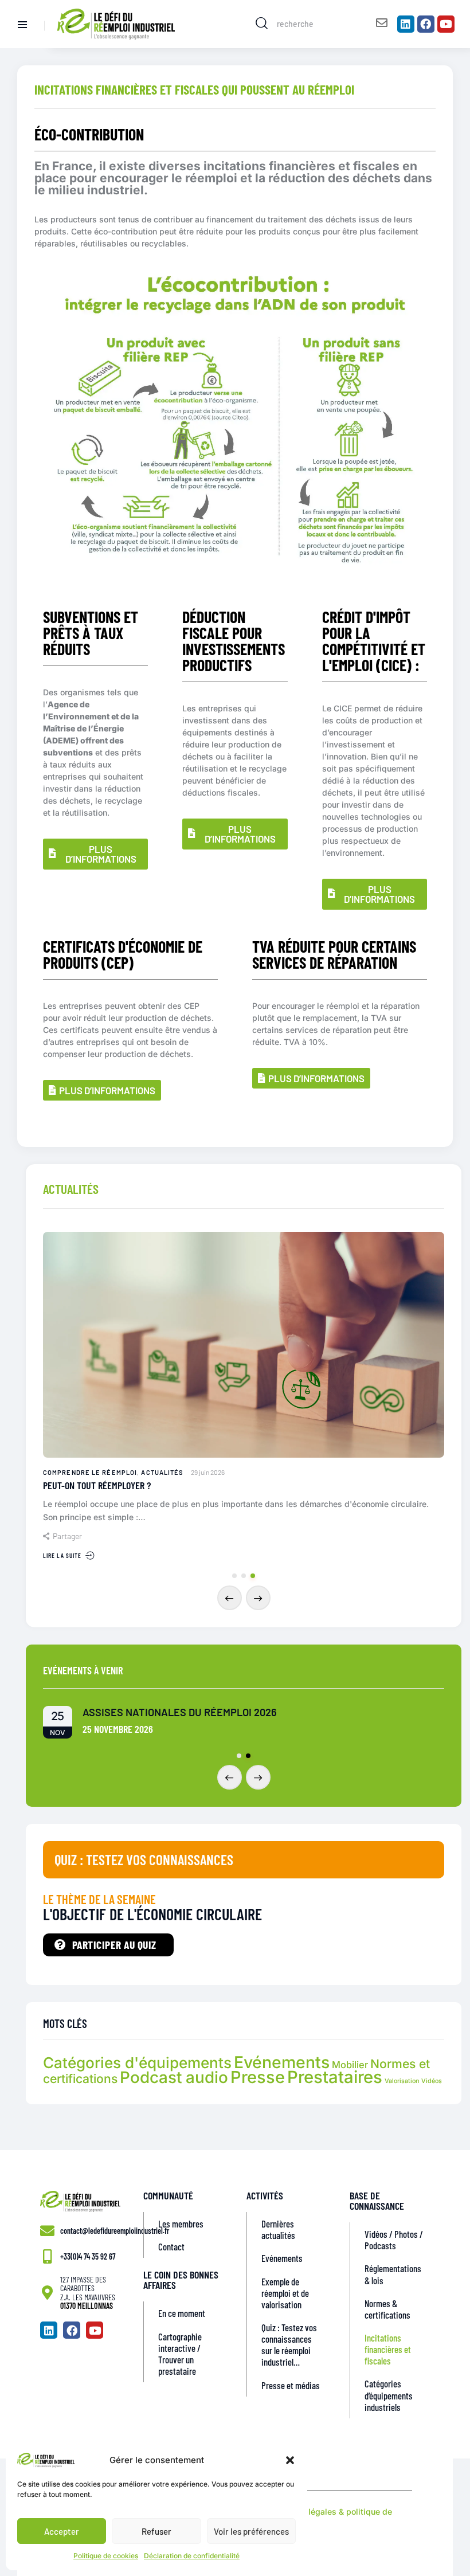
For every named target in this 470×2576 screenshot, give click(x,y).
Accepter (62, 2531)
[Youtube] (446, 24)
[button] (290, 2460)
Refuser (156, 2531)
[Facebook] (426, 24)
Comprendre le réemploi (90, 1472)
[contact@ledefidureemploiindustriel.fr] (47, 2231)
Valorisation (402, 2081)
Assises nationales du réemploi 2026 (180, 1712)
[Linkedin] (406, 24)
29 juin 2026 (208, 1472)
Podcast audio (174, 2077)
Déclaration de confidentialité (192, 2556)
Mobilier (350, 2065)
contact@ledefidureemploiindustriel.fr (115, 2231)
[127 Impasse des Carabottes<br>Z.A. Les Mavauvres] (47, 2293)
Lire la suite (62, 1555)
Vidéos (432, 2081)
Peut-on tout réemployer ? (97, 1486)
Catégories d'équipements (137, 2063)
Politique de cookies (106, 2556)
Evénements (282, 2062)
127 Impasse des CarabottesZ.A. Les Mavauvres (88, 2288)
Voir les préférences (251, 2531)
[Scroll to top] (454, 2530)
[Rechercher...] (262, 23)
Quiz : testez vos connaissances (144, 1860)
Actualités (162, 1472)
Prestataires (335, 2077)
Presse (258, 2077)
